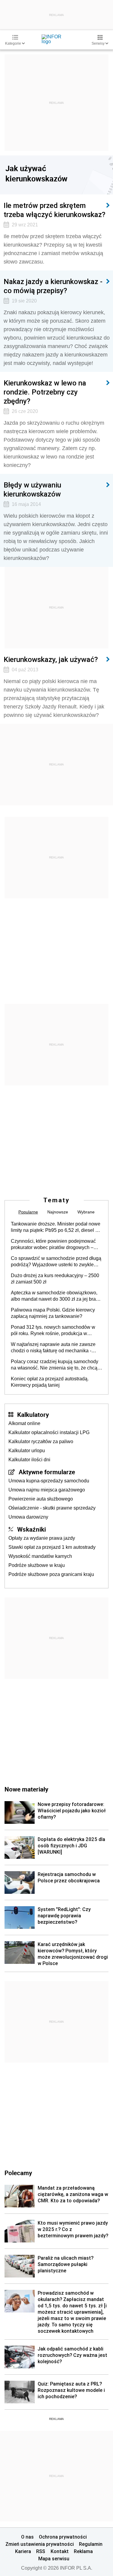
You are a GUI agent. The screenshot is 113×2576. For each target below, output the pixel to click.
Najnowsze (58, 1212)
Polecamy (18, 2173)
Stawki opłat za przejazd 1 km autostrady (52, 1547)
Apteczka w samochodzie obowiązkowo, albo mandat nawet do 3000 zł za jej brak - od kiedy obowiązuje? (56, 1296)
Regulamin (91, 2544)
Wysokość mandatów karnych (40, 1556)
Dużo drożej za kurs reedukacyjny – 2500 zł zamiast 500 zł (55, 1279)
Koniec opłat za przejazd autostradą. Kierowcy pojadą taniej (50, 1382)
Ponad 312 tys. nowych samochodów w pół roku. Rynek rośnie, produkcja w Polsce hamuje (53, 1331)
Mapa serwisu (54, 2558)
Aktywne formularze (47, 1472)
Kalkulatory (33, 1414)
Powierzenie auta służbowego (41, 1499)
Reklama (83, 2551)
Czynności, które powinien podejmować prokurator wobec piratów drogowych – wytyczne (53, 1245)
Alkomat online (24, 1423)
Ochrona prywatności (63, 2537)
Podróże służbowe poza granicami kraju (51, 1574)
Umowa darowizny (28, 1517)
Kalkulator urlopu (27, 1451)
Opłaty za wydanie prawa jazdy (42, 1538)
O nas (27, 2537)
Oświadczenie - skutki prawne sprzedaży (52, 1508)
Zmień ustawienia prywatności (40, 2544)
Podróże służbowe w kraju (37, 1565)
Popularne (28, 1212)
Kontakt (60, 2551)
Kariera (23, 2551)
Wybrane (86, 1212)
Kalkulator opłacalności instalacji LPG (49, 1432)
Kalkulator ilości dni (29, 1460)
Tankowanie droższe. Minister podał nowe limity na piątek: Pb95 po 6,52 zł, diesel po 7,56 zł (56, 1227)
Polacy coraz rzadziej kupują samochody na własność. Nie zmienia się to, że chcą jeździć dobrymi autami (55, 1365)
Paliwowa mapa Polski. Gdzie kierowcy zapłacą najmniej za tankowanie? (53, 1313)
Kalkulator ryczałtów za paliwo (41, 1441)
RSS (41, 2551)
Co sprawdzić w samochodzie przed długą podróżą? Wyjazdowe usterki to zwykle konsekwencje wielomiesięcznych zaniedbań (56, 1262)
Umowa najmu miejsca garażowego (47, 1490)
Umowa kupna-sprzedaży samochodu (49, 1481)
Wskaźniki (31, 1529)
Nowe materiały (26, 1789)
